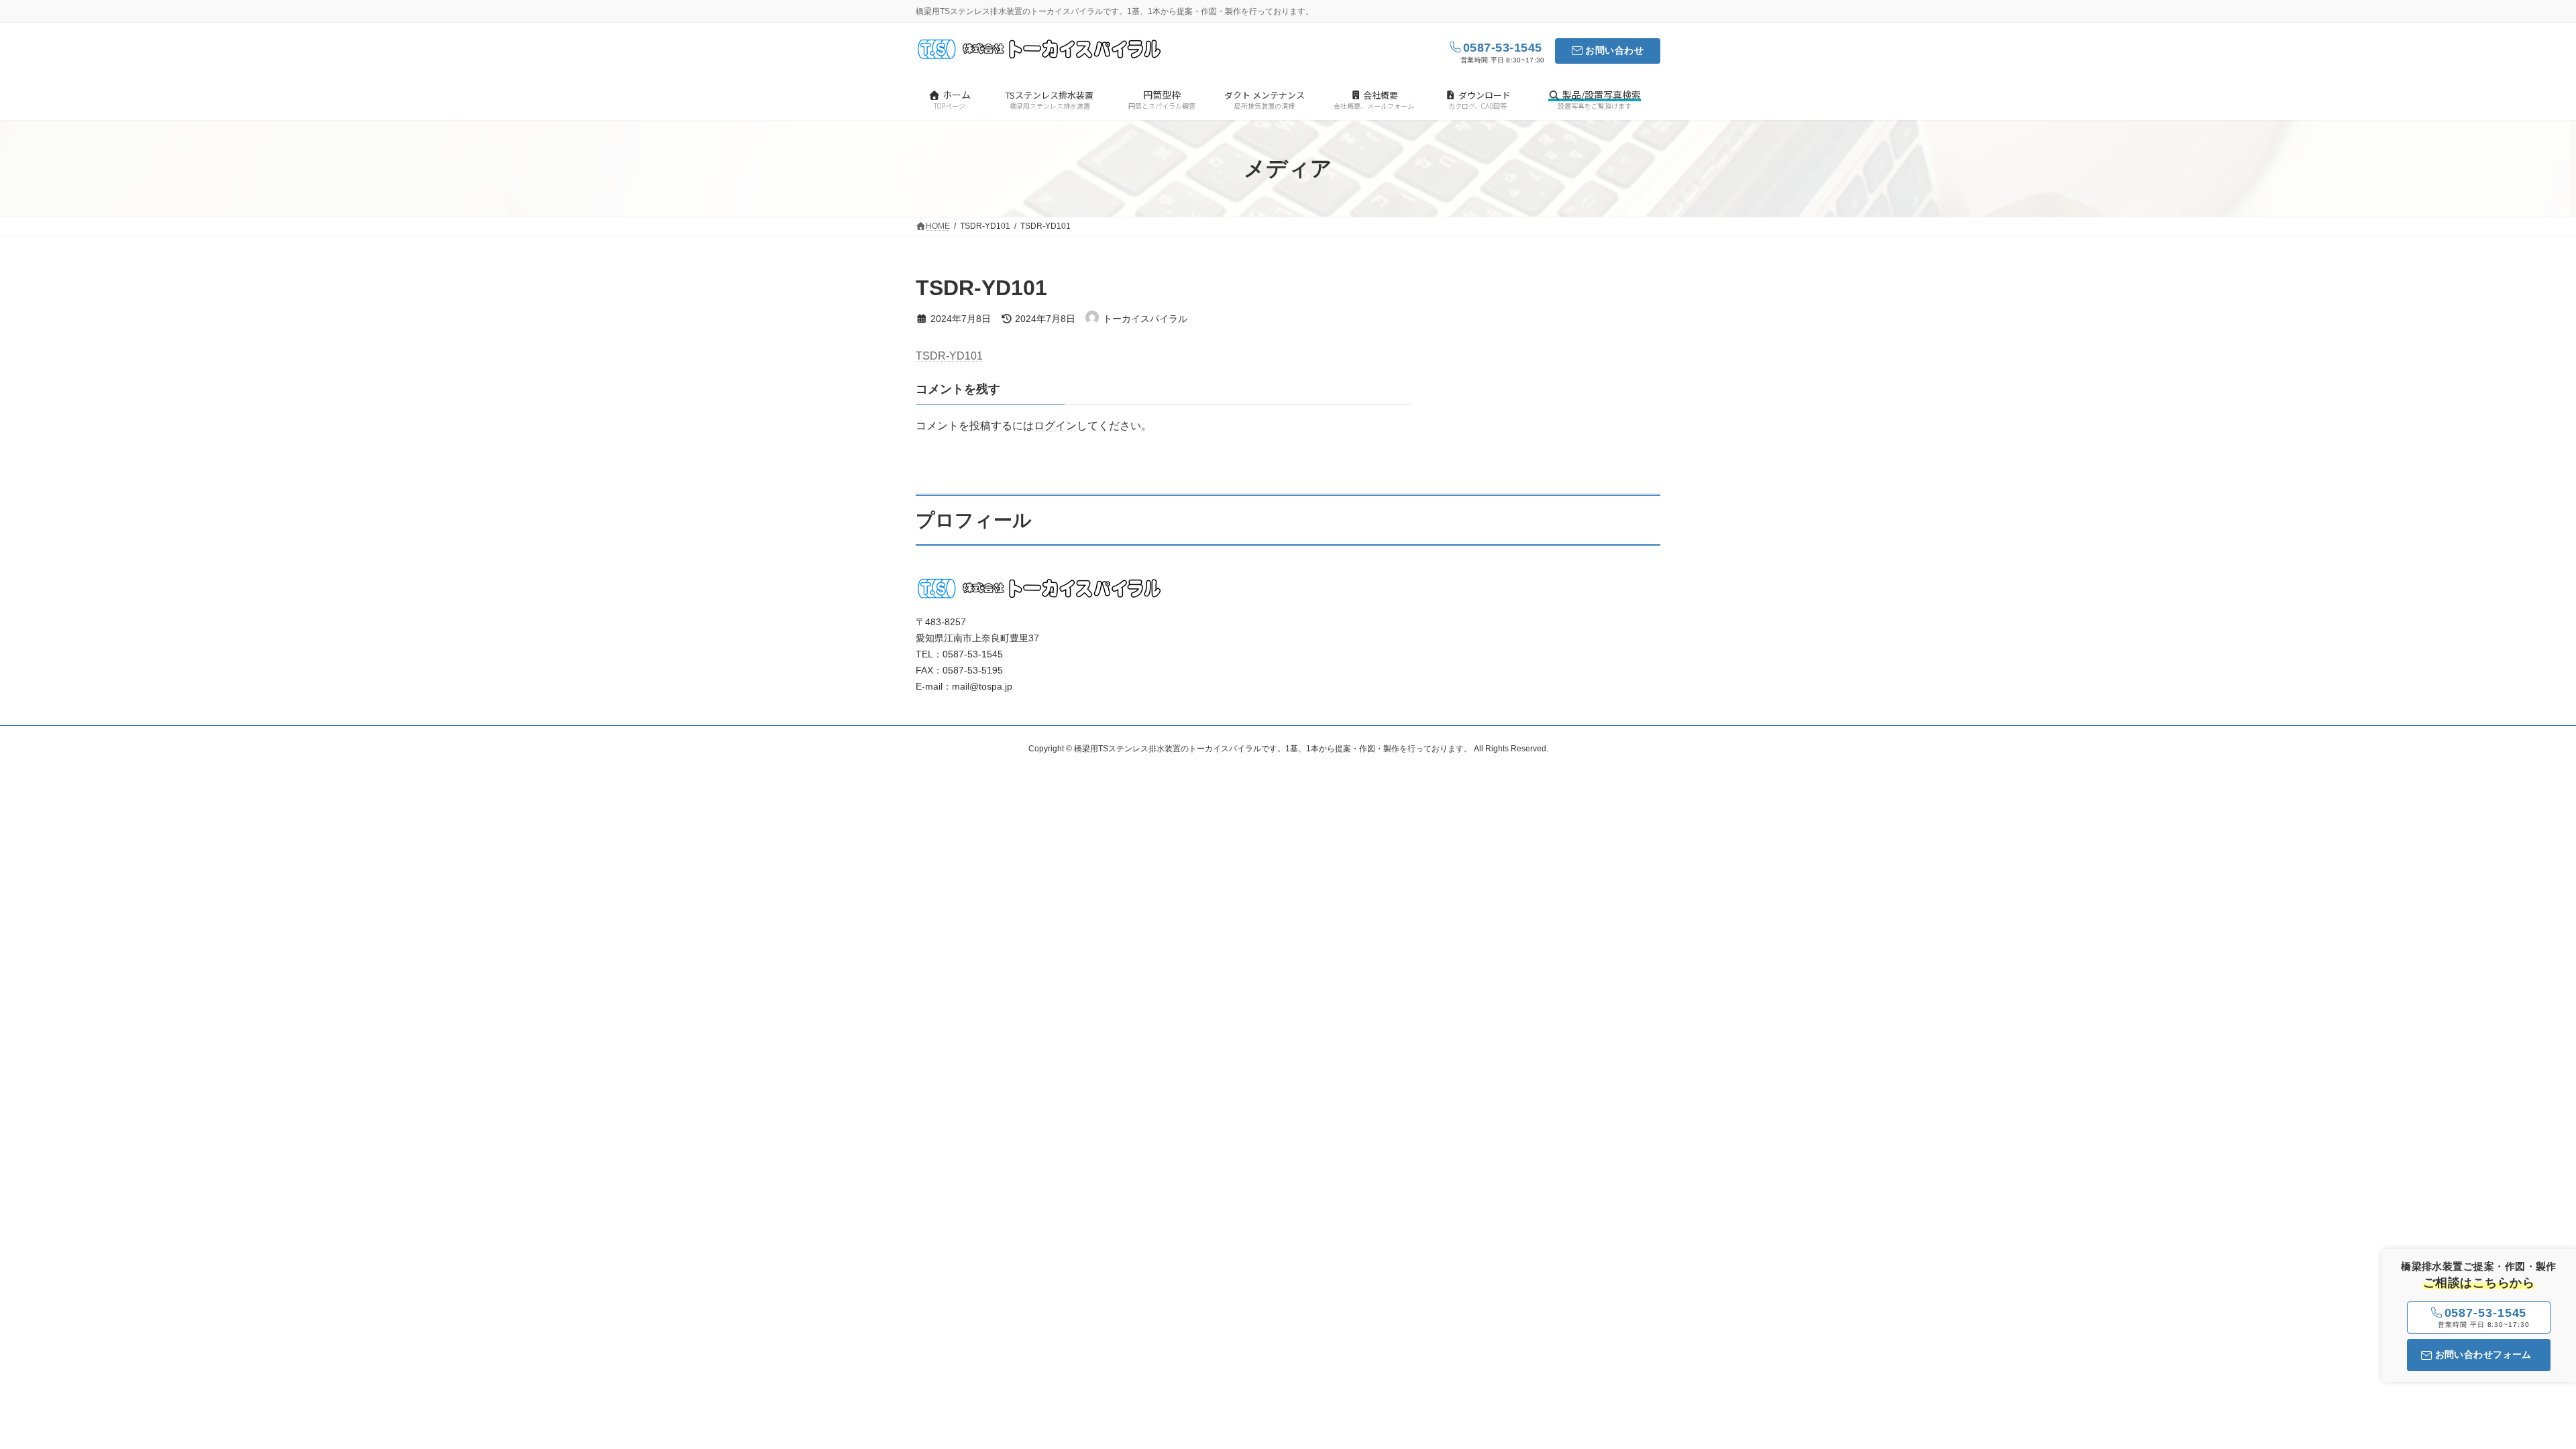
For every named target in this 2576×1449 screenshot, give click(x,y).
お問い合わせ (1614, 50)
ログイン (1055, 426)
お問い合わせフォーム (2483, 1354)
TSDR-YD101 (949, 356)
